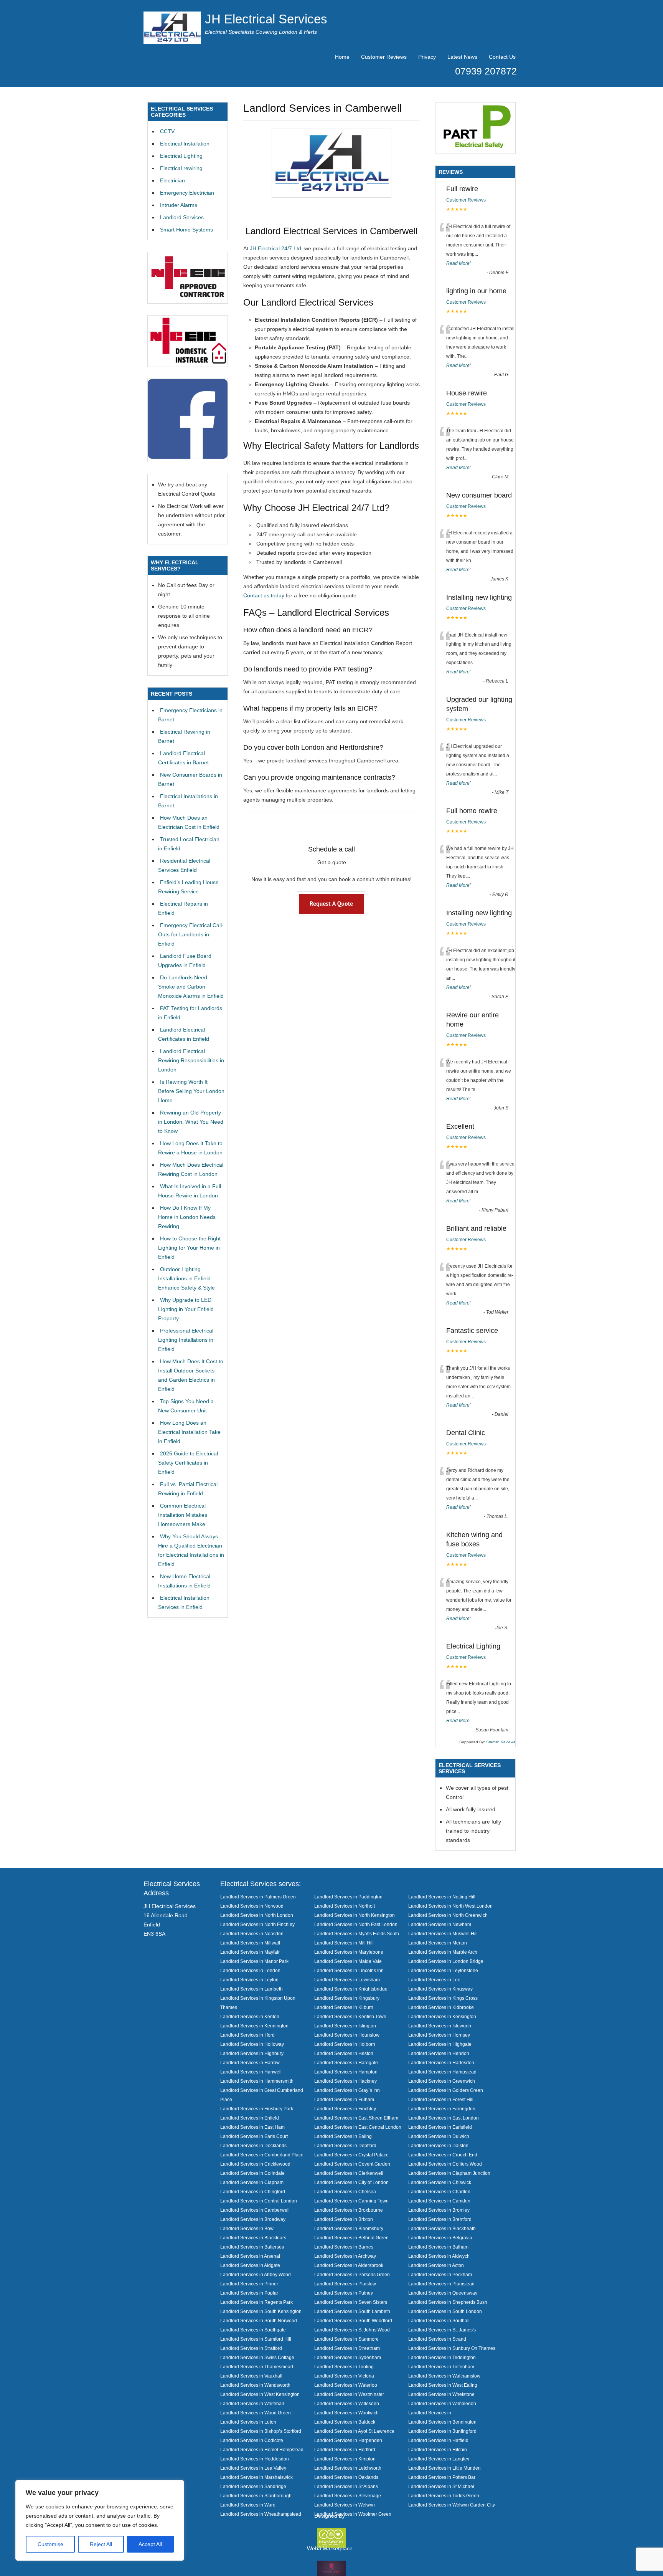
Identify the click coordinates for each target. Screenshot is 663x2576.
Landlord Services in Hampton (346, 2072)
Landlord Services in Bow (247, 2228)
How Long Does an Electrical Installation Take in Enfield (189, 1432)
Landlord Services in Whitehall (252, 2403)
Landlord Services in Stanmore (346, 2339)
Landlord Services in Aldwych (439, 2256)
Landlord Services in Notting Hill (442, 1897)
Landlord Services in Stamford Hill (256, 2339)
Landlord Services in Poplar (249, 2293)
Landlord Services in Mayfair (250, 1952)
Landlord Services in (430, 2413)
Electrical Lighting (181, 156)
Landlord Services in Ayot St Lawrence (354, 2431)
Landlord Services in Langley (439, 2459)
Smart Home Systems (186, 230)
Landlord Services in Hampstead (442, 2072)
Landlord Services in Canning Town (351, 2201)
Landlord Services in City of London (351, 2182)
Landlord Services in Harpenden (348, 2440)
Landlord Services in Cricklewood (255, 2164)
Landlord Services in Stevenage (348, 2496)
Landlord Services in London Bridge (446, 1961)
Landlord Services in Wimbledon (442, 2403)
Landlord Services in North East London (356, 1924)
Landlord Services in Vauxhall (251, 2376)
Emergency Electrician (187, 193)
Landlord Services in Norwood (252, 1906)
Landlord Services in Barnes (344, 2247)
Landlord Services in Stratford (251, 2348)
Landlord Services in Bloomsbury (349, 2228)
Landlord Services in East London (444, 2118)
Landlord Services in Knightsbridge (351, 1989)
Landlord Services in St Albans (346, 2486)
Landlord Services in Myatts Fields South (357, 1934)
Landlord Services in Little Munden (444, 2468)
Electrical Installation (185, 144)
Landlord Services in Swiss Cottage (257, 2357)
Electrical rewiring (181, 168)
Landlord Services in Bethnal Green (351, 2238)
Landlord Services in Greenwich (442, 2081)
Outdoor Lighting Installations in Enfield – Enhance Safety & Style (187, 1278)
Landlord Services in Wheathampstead (261, 2514)
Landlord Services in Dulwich (439, 2136)
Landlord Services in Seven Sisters (351, 2302)
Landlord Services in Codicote (252, 2440)
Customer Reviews (384, 57)
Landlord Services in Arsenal (250, 2256)
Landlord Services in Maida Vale (348, 1961)
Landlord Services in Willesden (347, 2403)
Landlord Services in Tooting (344, 2367)
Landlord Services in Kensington (442, 2016)
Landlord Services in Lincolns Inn (349, 1970)
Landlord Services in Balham (438, 2247)
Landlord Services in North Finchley (257, 1924)
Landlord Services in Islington (345, 2026)
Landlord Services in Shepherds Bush (448, 2302)
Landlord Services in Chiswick (440, 2182)
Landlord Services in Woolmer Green (353, 2514)
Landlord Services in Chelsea (345, 2192)
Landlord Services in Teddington (442, 2357)
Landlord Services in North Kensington (355, 1915)
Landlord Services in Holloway (252, 2044)
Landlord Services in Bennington (442, 2422)
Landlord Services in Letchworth (348, 2468)
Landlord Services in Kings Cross (443, 1998)
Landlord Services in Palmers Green (258, 1897)
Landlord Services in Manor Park (254, 1961)
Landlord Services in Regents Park (256, 2302)
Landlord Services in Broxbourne (349, 2210)
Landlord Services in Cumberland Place (262, 2155)
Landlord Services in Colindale (252, 2173)
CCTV (167, 131)
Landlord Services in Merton (438, 1943)
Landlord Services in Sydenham (348, 2357)
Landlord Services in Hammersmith (257, 2081)
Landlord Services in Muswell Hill (443, 1934)
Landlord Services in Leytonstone (443, 1970)
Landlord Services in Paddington (348, 1897)
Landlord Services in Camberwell (255, 2210)
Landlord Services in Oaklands (346, 2477)
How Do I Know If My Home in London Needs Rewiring (187, 1217)
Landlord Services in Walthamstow (444, 2376)
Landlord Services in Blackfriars (253, 2238)
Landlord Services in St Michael (441, 2486)
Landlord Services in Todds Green (444, 2496)
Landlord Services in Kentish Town (350, 2016)
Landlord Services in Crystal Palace (351, 2155)
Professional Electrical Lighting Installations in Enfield (186, 1340)
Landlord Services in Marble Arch (443, 1952)
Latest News (462, 57)
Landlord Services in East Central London (358, 2127)
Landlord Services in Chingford (253, 2192)
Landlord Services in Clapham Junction (449, 2173)
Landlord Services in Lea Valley (253, 2468)
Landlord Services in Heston (344, 2053)
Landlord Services (182, 217)
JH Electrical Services (266, 19)
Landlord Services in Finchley (345, 2109)
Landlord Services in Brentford (440, 2219)
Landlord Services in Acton (436, 2265)
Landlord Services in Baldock (345, 2422)
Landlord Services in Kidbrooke (441, 2007)
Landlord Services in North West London (450, 1906)
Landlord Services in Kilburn (344, 2007)
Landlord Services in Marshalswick (256, 2477)
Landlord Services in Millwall (250, 1943)
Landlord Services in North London (257, 1915)
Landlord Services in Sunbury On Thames (452, 2348)
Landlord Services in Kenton (250, 2016)
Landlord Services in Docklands (253, 2145)
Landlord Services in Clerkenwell (349, 2173)
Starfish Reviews (501, 1742)
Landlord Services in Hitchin (438, 2450)
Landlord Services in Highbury (252, 2053)
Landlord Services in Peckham (440, 2274)
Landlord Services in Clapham (252, 2182)
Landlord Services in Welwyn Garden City (452, 2505)
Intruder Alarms (179, 205)
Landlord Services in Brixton (344, 2219)
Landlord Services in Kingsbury (347, 1998)
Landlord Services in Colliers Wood (445, 2164)
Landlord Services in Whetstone (441, 2394)
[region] (100, 2520)
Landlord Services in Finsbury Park (257, 2109)
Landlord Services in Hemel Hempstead (262, 2450)
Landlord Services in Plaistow (345, 2284)
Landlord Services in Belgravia (440, 2238)
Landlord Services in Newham (440, 1924)
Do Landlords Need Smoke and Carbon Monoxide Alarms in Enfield (191, 987)
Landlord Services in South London (445, 2311)
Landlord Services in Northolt (345, 1906)
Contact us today (264, 595)
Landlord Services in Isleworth (440, 2026)
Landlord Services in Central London (259, 2201)
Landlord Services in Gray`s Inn (347, 2090)
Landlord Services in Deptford (345, 2145)
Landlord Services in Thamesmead (257, 2367)
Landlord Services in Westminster (349, 2394)
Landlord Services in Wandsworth (255, 2385)
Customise (50, 2544)
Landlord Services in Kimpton (345, 2459)
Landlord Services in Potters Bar (442, 2477)
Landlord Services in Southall (439, 2321)
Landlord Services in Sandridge (253, 2486)
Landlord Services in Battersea (252, 2247)
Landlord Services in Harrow (250, 2063)
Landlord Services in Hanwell (251, 2072)
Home (342, 57)
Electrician (172, 180)
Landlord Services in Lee (434, 1980)
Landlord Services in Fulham (344, 2099)
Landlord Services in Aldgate (250, 2265)
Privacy (427, 57)
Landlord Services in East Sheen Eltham (356, 2118)
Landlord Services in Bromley (439, 2210)
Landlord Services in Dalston (438, 2145)
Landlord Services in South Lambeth (352, 2311)
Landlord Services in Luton (248, 2422)
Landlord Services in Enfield (250, 2118)
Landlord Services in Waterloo (346, 2385)
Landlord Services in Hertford (345, 2450)
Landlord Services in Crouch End (443, 2155)
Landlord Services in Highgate (440, 2044)
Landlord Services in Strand (437, 2339)
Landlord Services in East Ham (252, 2127)
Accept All (150, 2544)
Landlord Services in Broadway (253, 2219)
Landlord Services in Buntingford (442, 2431)
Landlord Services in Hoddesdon (255, 2459)
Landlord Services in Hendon (439, 2053)
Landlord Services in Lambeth (252, 1989)
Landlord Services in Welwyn (345, 2505)
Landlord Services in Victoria (344, 2376)
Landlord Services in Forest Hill (441, 2099)
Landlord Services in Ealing (343, 2136)
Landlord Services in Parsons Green (352, 2274)
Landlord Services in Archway (345, 2256)
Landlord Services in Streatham (347, 2348)
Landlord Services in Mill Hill (344, 1943)
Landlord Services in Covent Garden (352, 2164)
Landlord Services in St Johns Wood (352, 2330)
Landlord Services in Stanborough (256, 2496)
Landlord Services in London (250, 1970)
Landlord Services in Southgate (253, 2330)
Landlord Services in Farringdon (442, 2109)
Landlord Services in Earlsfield (440, 2127)
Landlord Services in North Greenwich (448, 1915)
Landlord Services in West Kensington (260, 2394)
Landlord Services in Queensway (443, 2293)
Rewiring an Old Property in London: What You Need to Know (191, 1122)
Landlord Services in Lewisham (347, 1980)
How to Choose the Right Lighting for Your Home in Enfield (189, 1248)
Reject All (101, 2544)
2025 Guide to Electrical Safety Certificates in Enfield (188, 1463)
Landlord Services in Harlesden (441, 2063)
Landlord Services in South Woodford (353, 2321)
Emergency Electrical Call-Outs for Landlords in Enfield (191, 934)
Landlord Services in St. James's (442, 2330)
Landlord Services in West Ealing (443, 2385)
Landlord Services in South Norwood (259, 2321)
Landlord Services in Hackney (346, 2081)
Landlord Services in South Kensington (261, 2311)
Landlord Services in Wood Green (256, 2413)
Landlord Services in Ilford (247, 2035)
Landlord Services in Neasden (252, 1934)
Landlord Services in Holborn (345, 2044)
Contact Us (502, 57)
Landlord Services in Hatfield (438, 2440)
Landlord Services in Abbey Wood (256, 2274)
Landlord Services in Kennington (254, 2026)
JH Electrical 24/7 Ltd (275, 248)
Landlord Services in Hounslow (347, 2035)
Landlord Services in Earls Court (254, 2136)
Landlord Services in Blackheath (442, 2228)
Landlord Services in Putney (344, 2293)
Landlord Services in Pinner (249, 2284)
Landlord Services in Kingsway (440, 1989)
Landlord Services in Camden (439, 2201)
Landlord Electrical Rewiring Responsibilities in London (191, 1060)
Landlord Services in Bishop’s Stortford (261, 2431)
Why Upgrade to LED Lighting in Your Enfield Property (186, 1309)
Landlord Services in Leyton (249, 1980)
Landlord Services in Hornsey (439, 2035)
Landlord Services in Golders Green (446, 2090)
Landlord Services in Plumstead (441, 2284)
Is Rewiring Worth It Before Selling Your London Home (191, 1091)
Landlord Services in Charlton (439, 2192)
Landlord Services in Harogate (346, 2063)
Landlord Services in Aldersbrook (349, 2265)
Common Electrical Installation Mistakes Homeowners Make (183, 1515)
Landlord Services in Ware (248, 2505)
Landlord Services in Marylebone (349, 1952)
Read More (458, 263)
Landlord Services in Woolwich (346, 2413)
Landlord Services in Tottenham (441, 2367)
